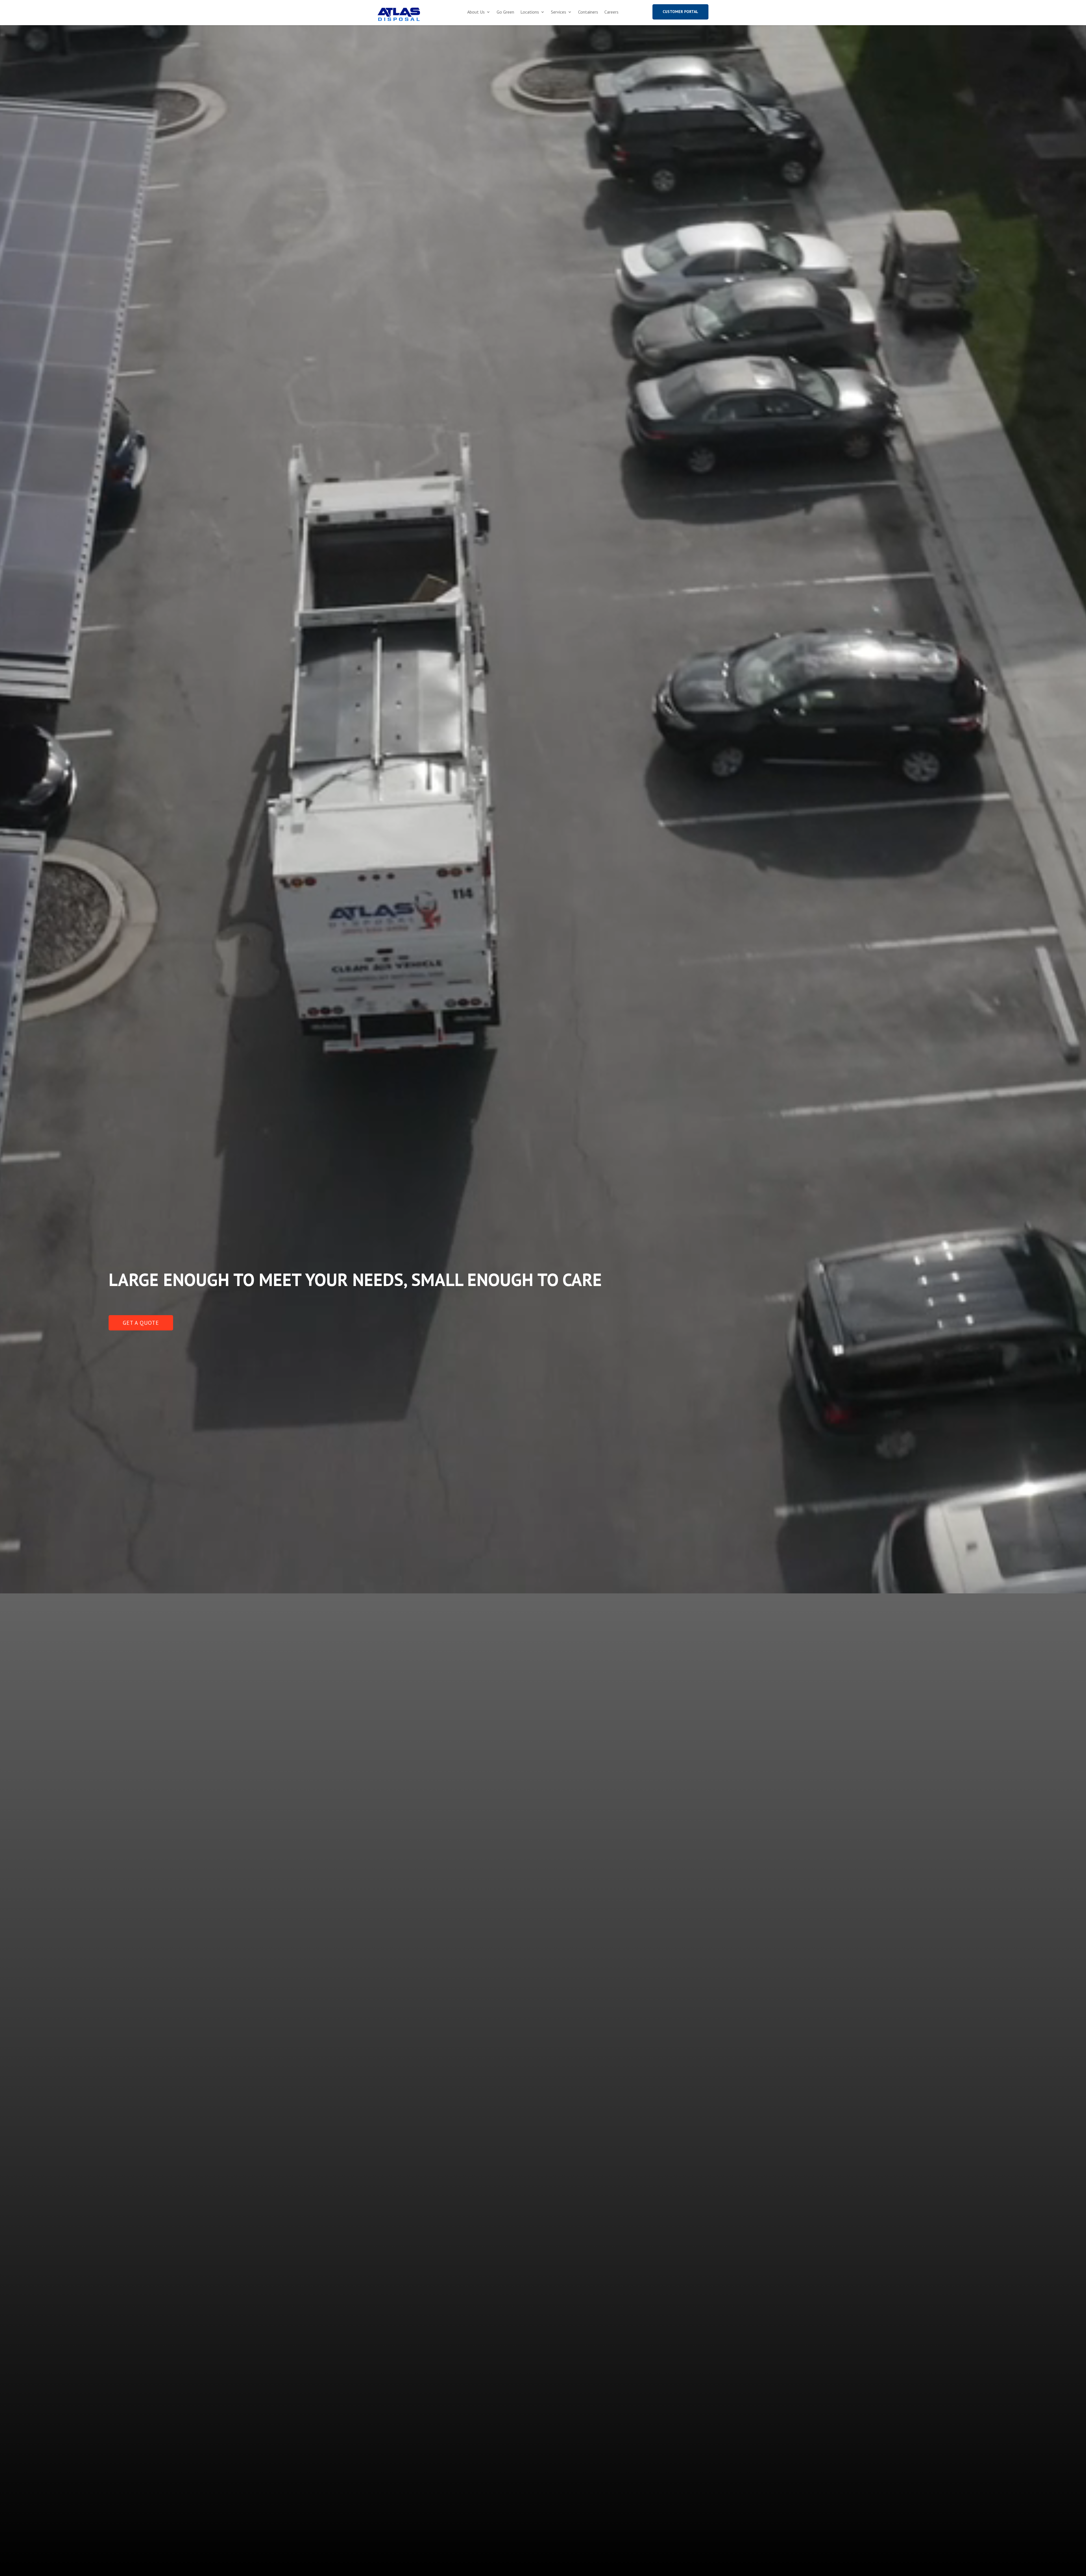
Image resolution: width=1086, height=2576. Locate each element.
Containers (588, 12)
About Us (476, 12)
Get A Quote (141, 1323)
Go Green (505, 12)
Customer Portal (680, 12)
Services (559, 12)
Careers (611, 12)
